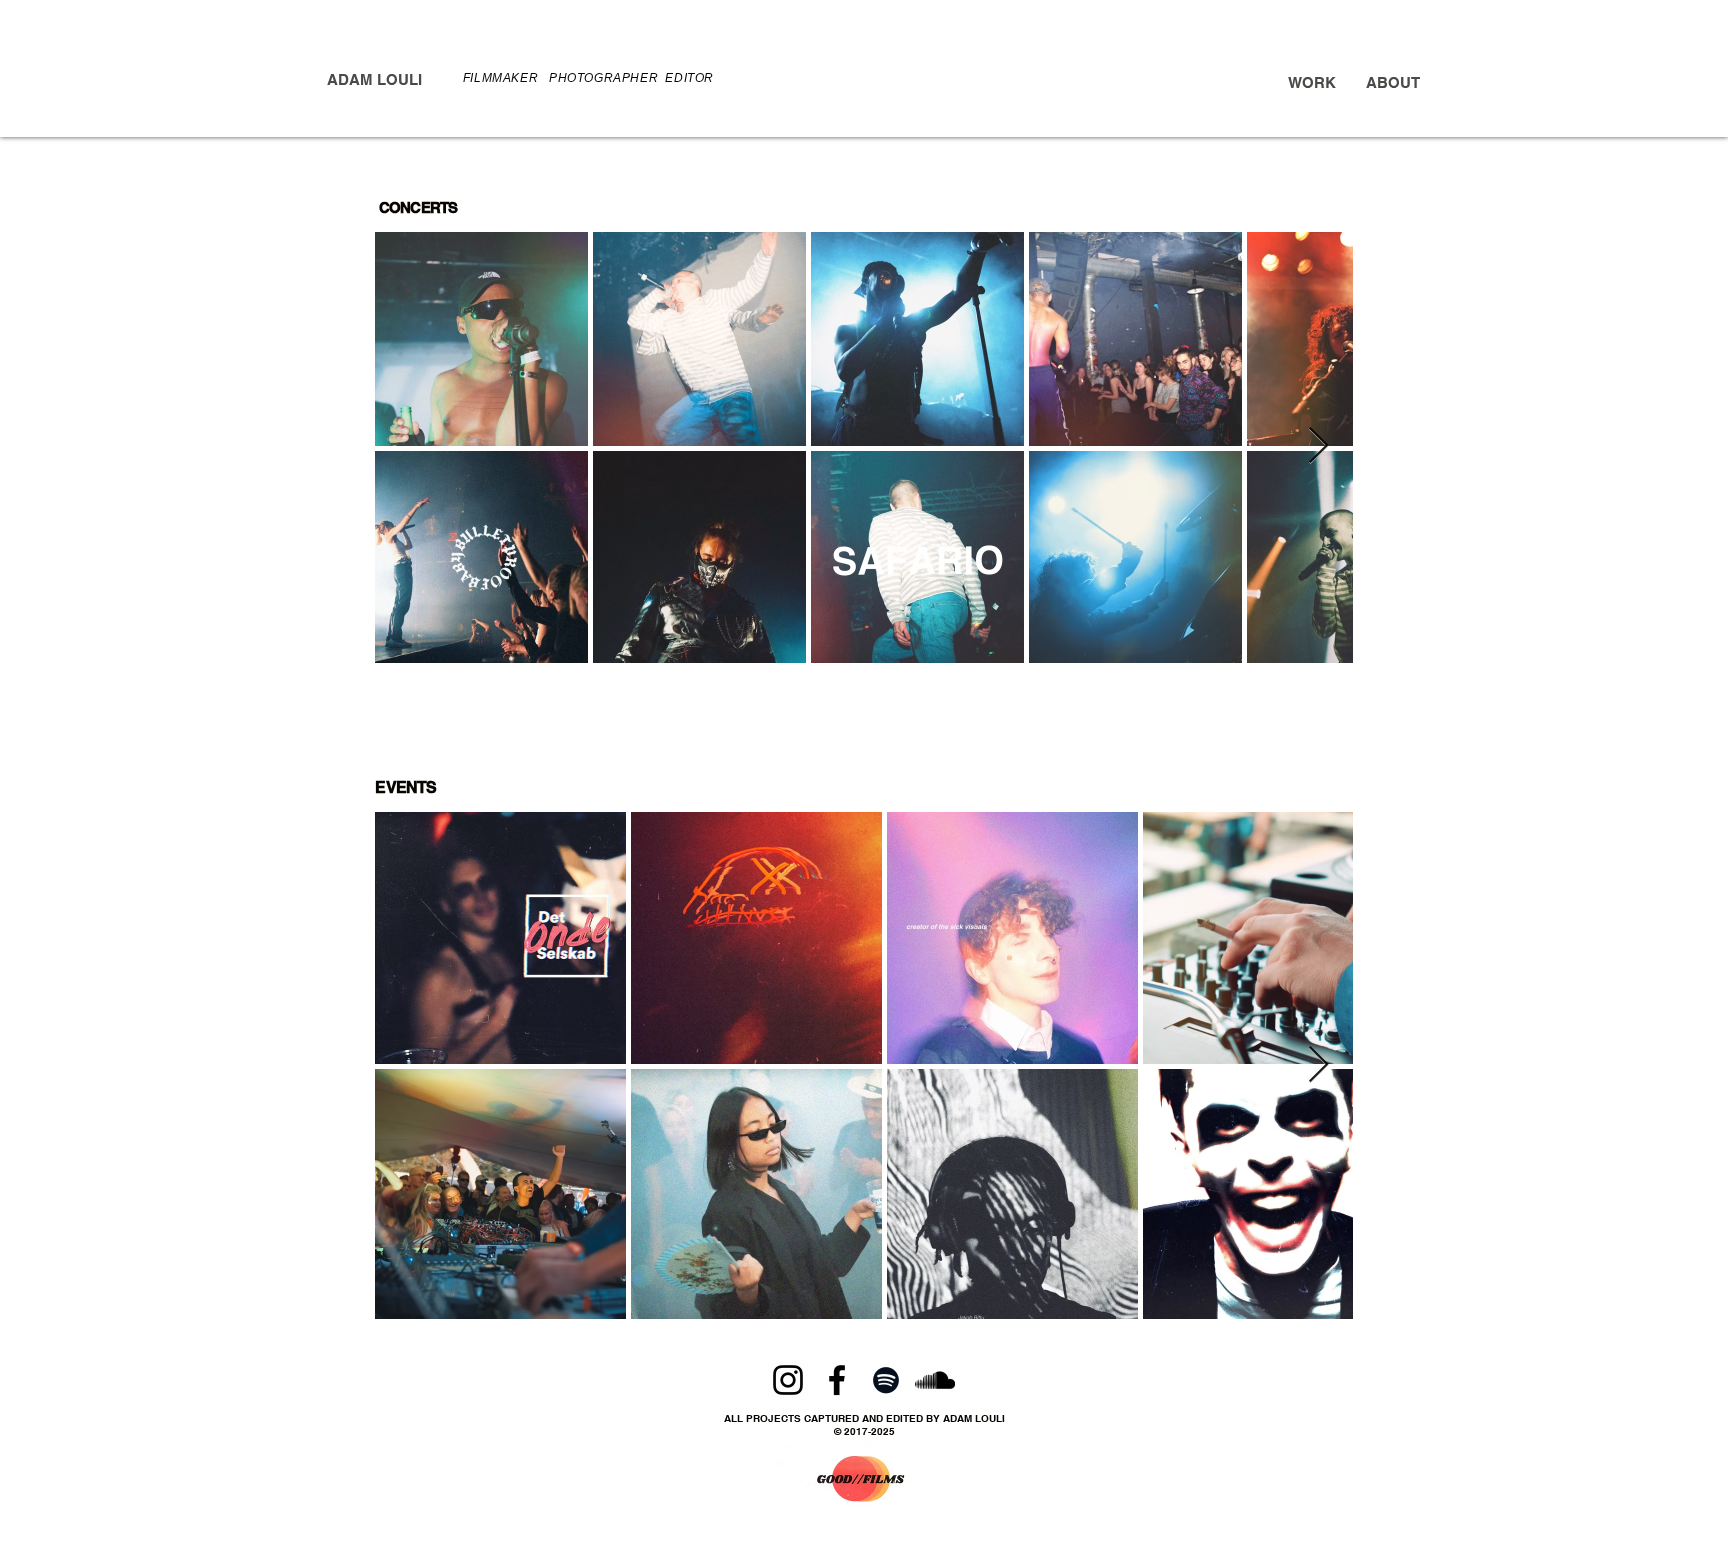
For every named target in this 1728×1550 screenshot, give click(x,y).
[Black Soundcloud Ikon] (935, 1380)
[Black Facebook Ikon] (837, 1380)
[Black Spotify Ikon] (886, 1380)
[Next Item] (1318, 446)
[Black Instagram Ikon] (788, 1380)
